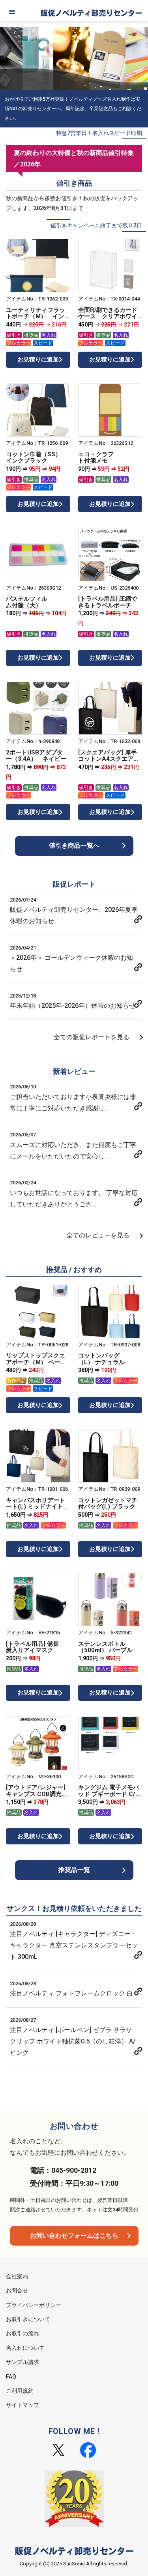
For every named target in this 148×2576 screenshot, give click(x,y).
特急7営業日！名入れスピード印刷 (99, 133)
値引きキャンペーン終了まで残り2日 (96, 225)
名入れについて (25, 2348)
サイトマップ (22, 2405)
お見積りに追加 (38, 360)
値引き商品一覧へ (74, 845)
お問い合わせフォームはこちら (74, 2236)
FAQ (11, 2377)
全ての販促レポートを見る (92, 1037)
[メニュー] (12, 12)
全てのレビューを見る (98, 1235)
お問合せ (17, 2290)
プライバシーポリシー (34, 2305)
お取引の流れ (22, 2333)
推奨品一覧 (74, 1870)
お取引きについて (28, 2319)
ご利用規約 (20, 2391)
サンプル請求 (22, 2362)
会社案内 (17, 2276)
